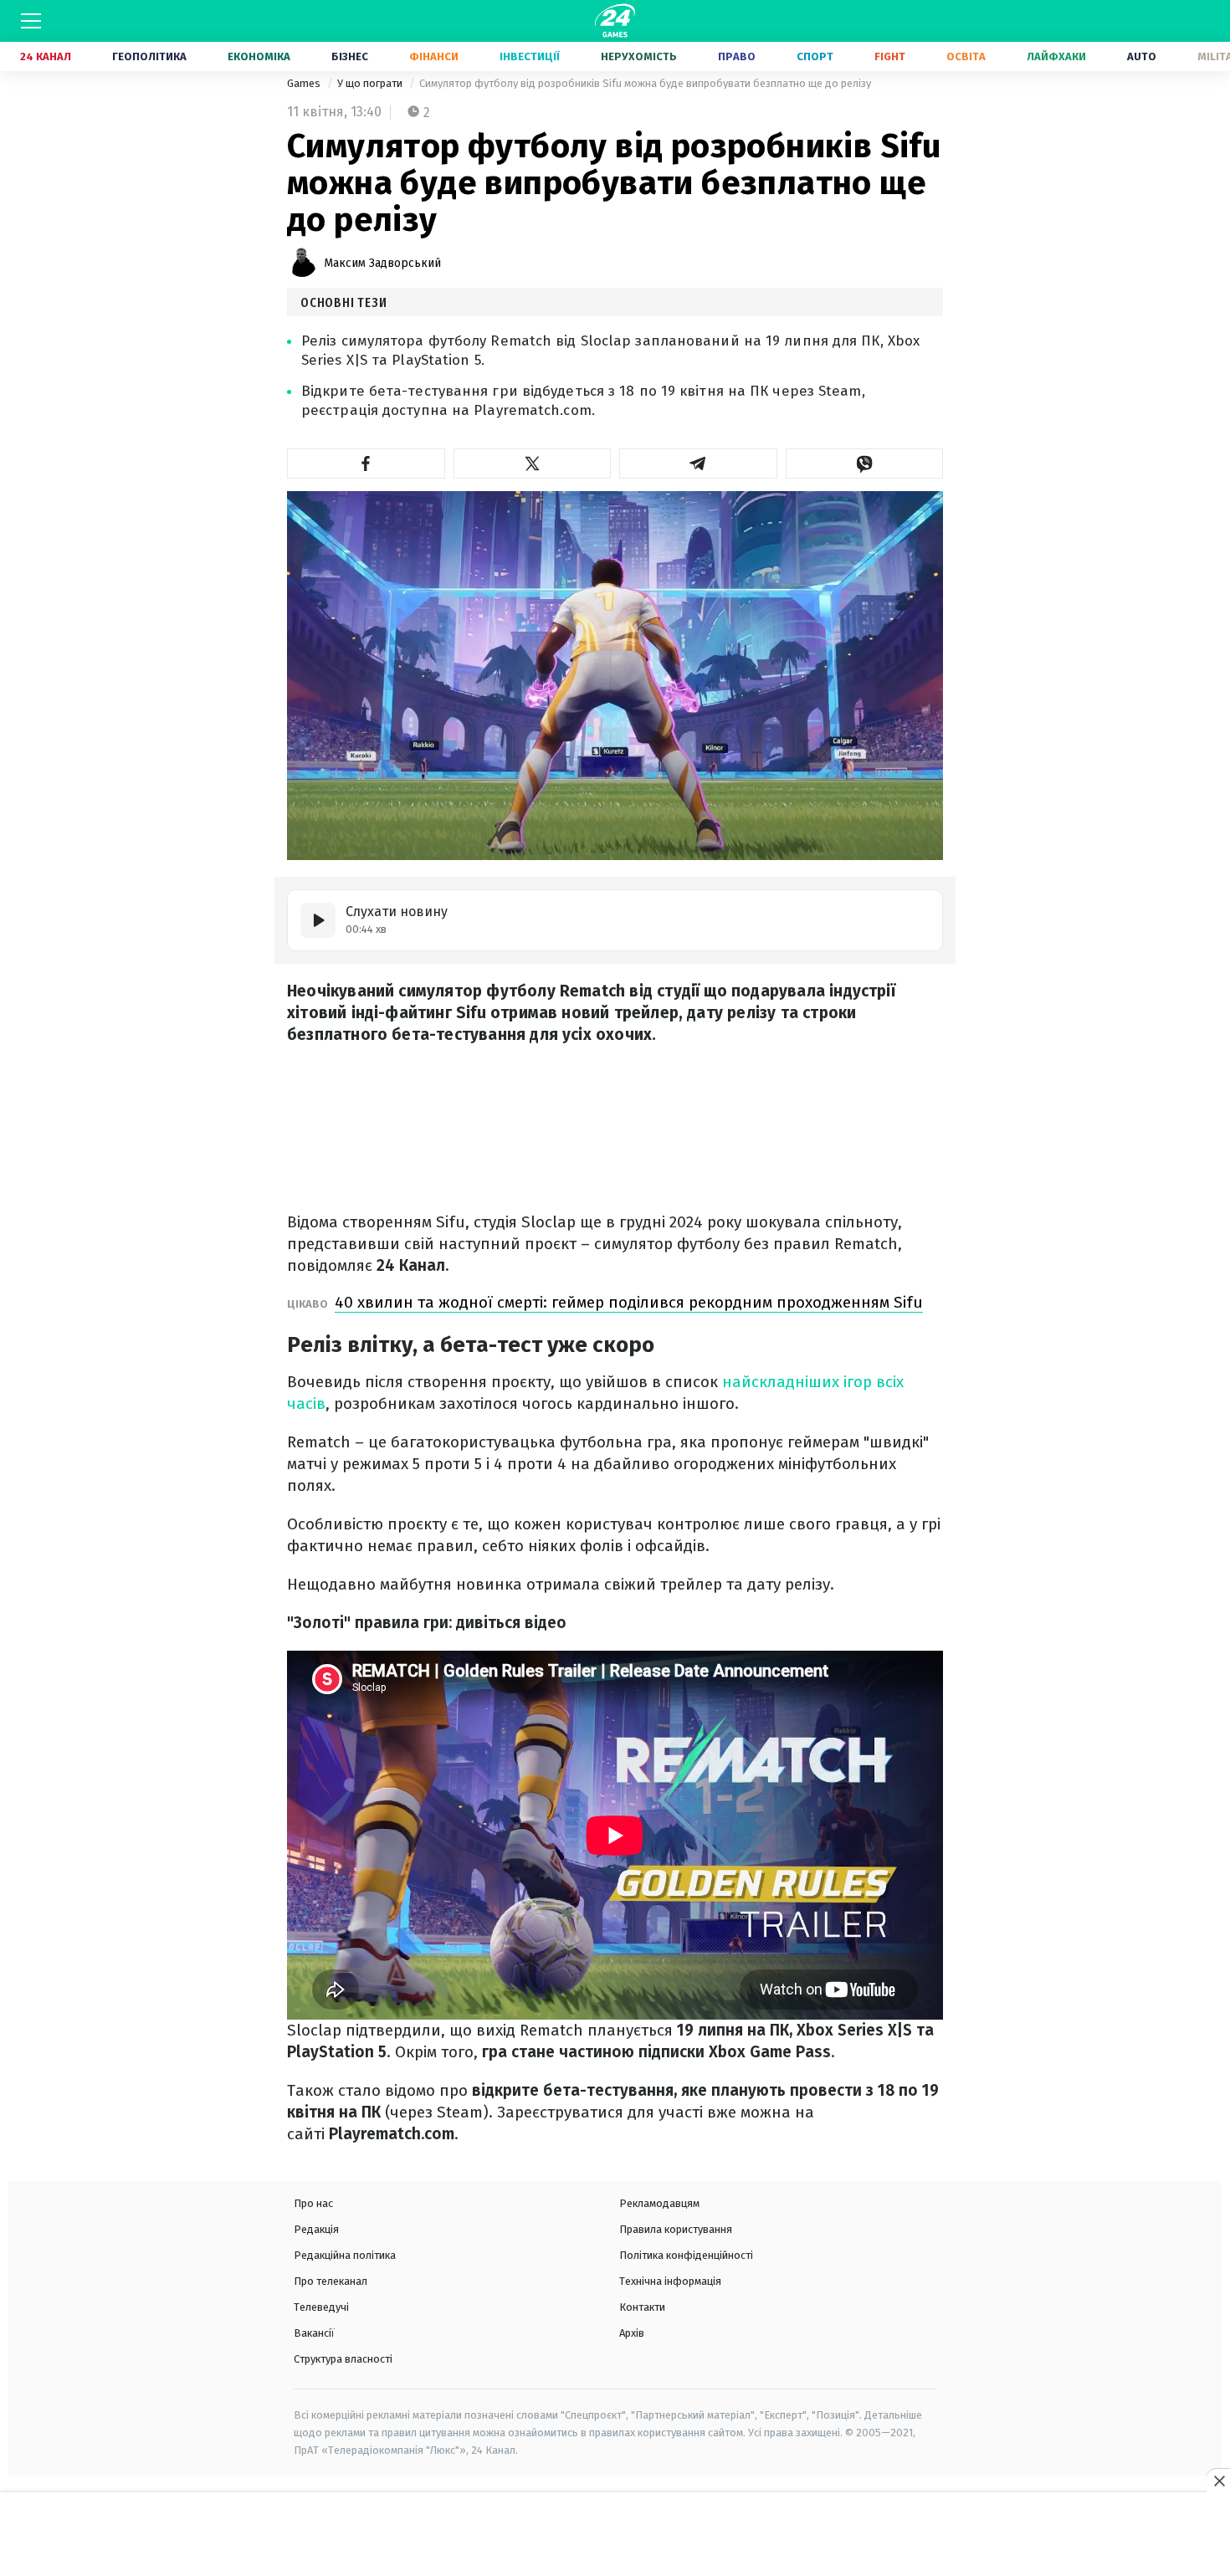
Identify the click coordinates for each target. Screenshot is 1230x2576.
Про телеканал (331, 2281)
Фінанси (434, 56)
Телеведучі (321, 2307)
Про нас (313, 2203)
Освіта (966, 56)
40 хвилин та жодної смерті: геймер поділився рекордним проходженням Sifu (629, 1302)
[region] (615, 2535)
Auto (1142, 56)
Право (737, 56)
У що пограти (371, 83)
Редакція (316, 2229)
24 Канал (46, 56)
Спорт (815, 56)
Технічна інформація (670, 2281)
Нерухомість (639, 56)
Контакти (642, 2307)
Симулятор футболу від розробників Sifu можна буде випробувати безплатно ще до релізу (645, 83)
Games (305, 83)
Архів (632, 2333)
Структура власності (343, 2359)
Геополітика (149, 56)
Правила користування (676, 2229)
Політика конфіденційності (686, 2255)
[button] (366, 463)
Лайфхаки (1056, 56)
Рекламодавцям (659, 2203)
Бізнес (350, 56)
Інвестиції (530, 56)
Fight (890, 56)
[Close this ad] (1218, 2481)
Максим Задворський (382, 263)
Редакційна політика (345, 2255)
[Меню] (31, 21)
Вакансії (314, 2333)
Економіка (259, 56)
